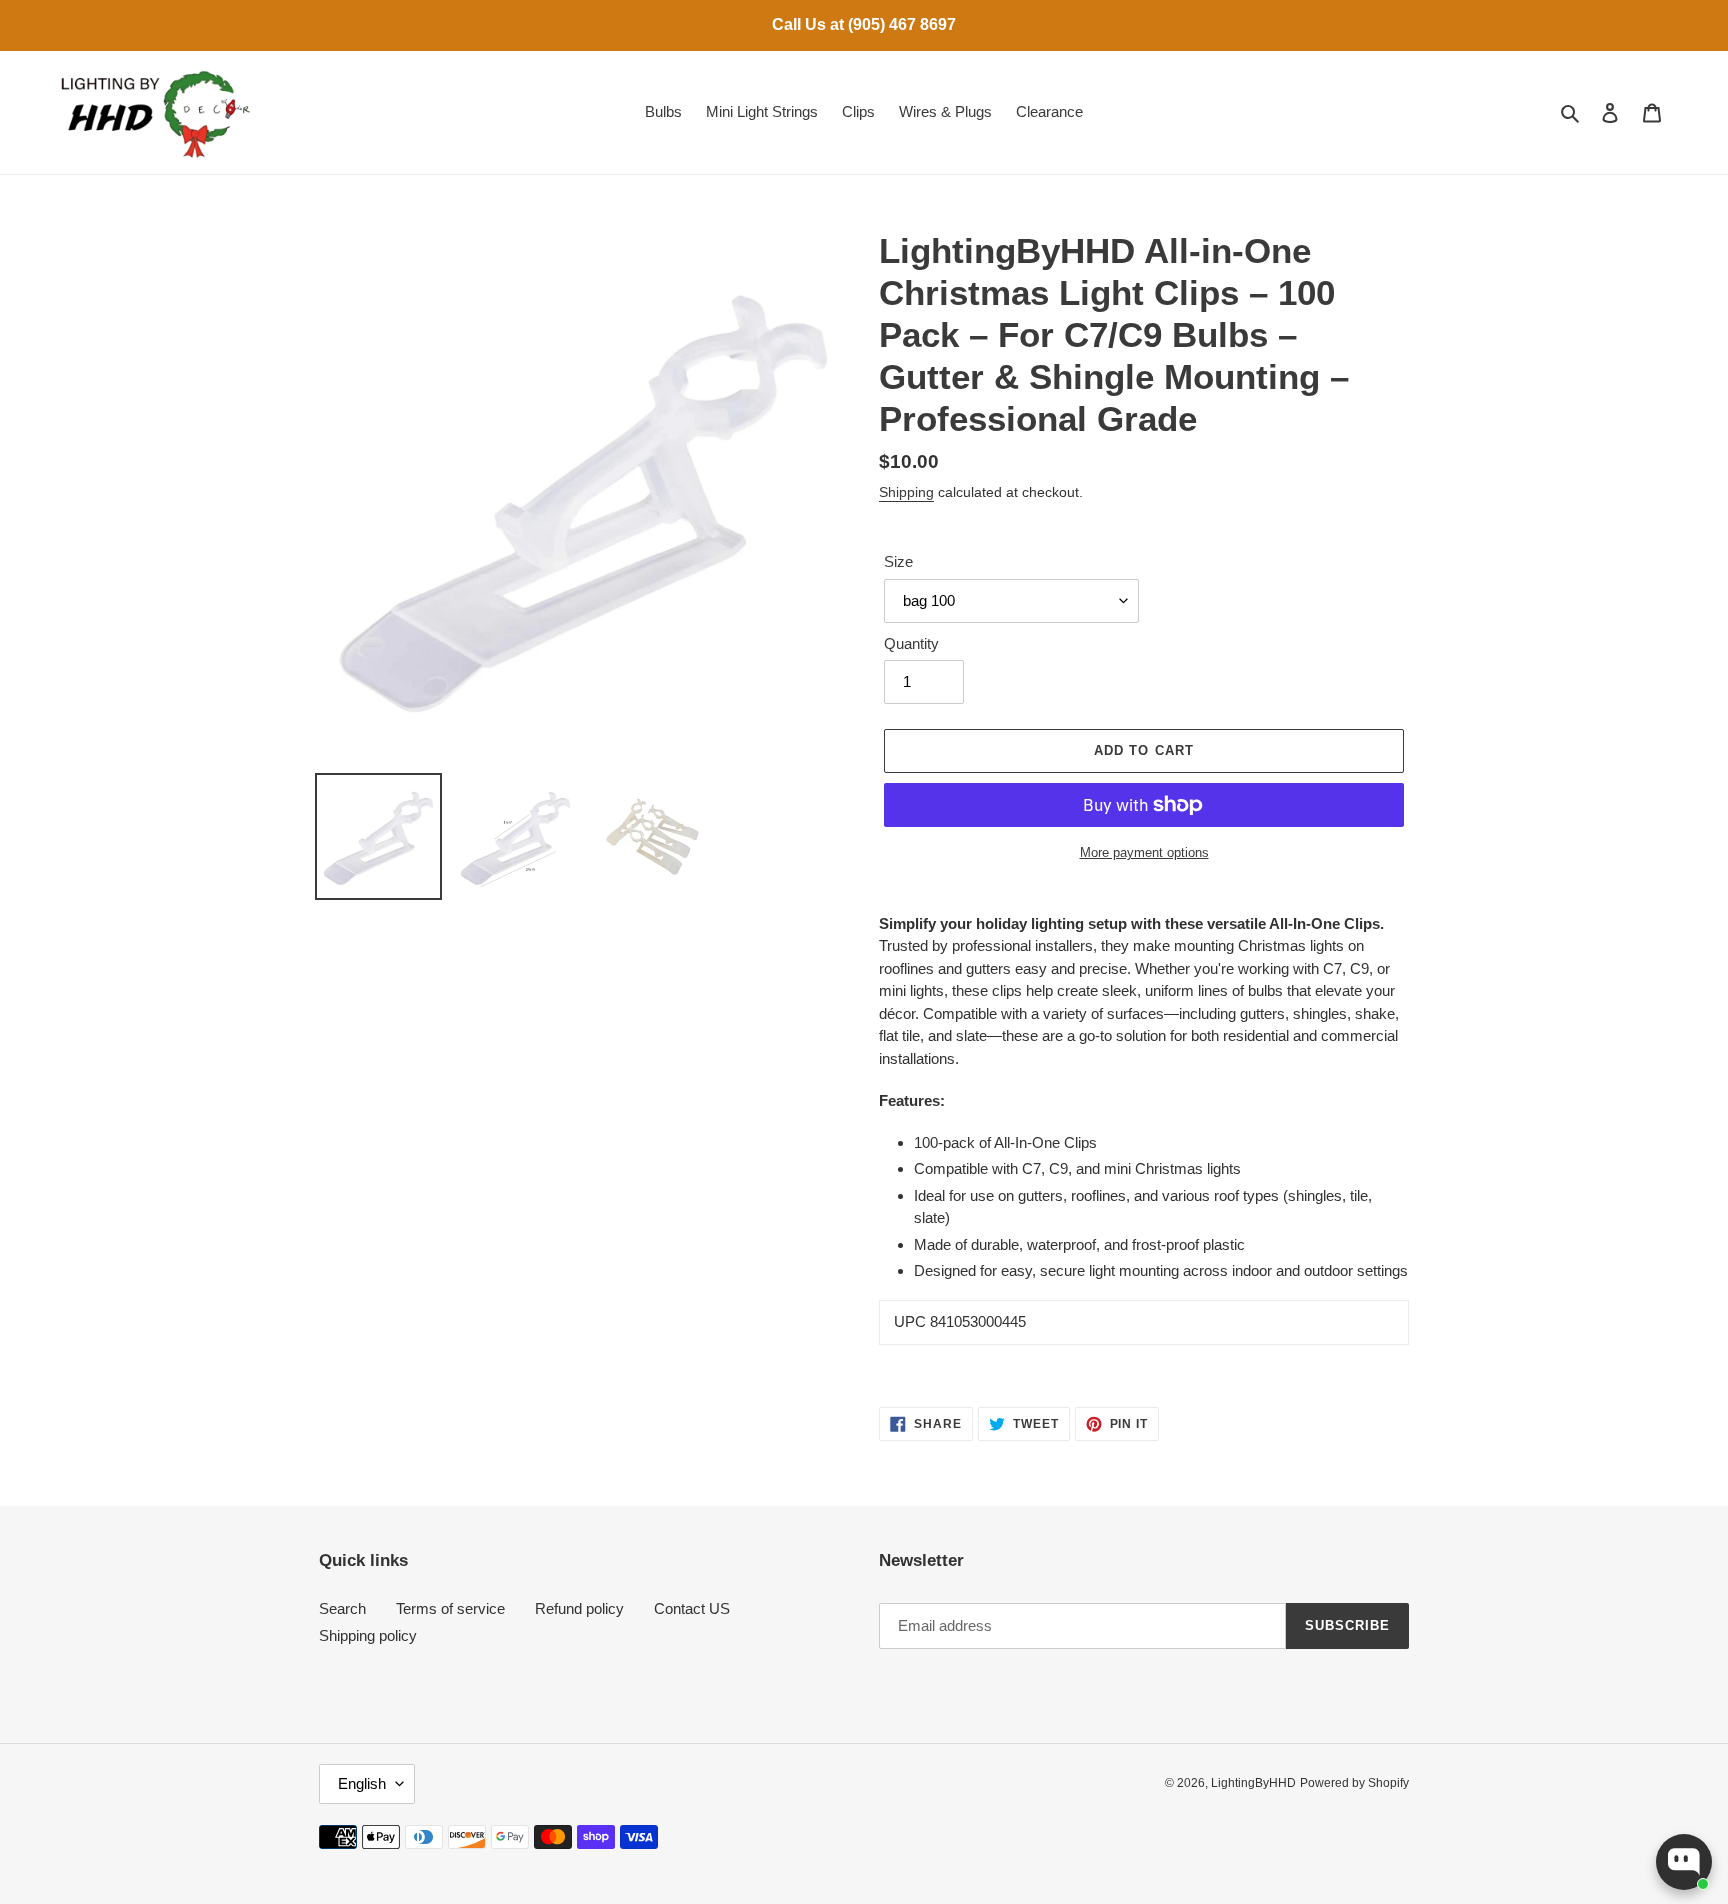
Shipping (906, 492)
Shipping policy (368, 1635)
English (362, 1783)
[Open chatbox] (1684, 1862)
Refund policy (579, 1608)
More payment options (1144, 852)
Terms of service (450, 1608)
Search (342, 1608)
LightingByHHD (1253, 1783)
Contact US (692, 1608)
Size (898, 561)
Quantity (911, 643)
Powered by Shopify (1354, 1783)
